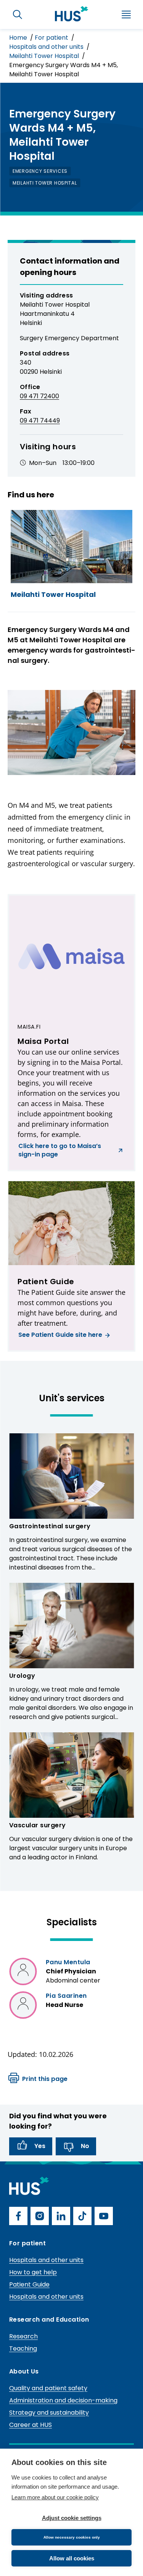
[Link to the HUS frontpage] (72, 14)
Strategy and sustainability (49, 2413)
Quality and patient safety (48, 2388)
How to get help (33, 2272)
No (85, 2146)
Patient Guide (29, 2284)
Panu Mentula (68, 1962)
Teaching (23, 2348)
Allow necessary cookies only (72, 2537)
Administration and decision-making (63, 2400)
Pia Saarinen (66, 1996)
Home (19, 38)
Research (23, 2336)
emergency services (40, 171)
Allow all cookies (72, 2558)
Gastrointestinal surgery (50, 1526)
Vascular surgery (38, 1825)
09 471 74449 (40, 420)
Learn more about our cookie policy (55, 2497)
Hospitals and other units (47, 47)
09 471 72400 (39, 396)
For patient (52, 38)
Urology (22, 1676)
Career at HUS (31, 2425)
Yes (40, 2146)
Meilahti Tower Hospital (45, 56)
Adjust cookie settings (72, 2518)
